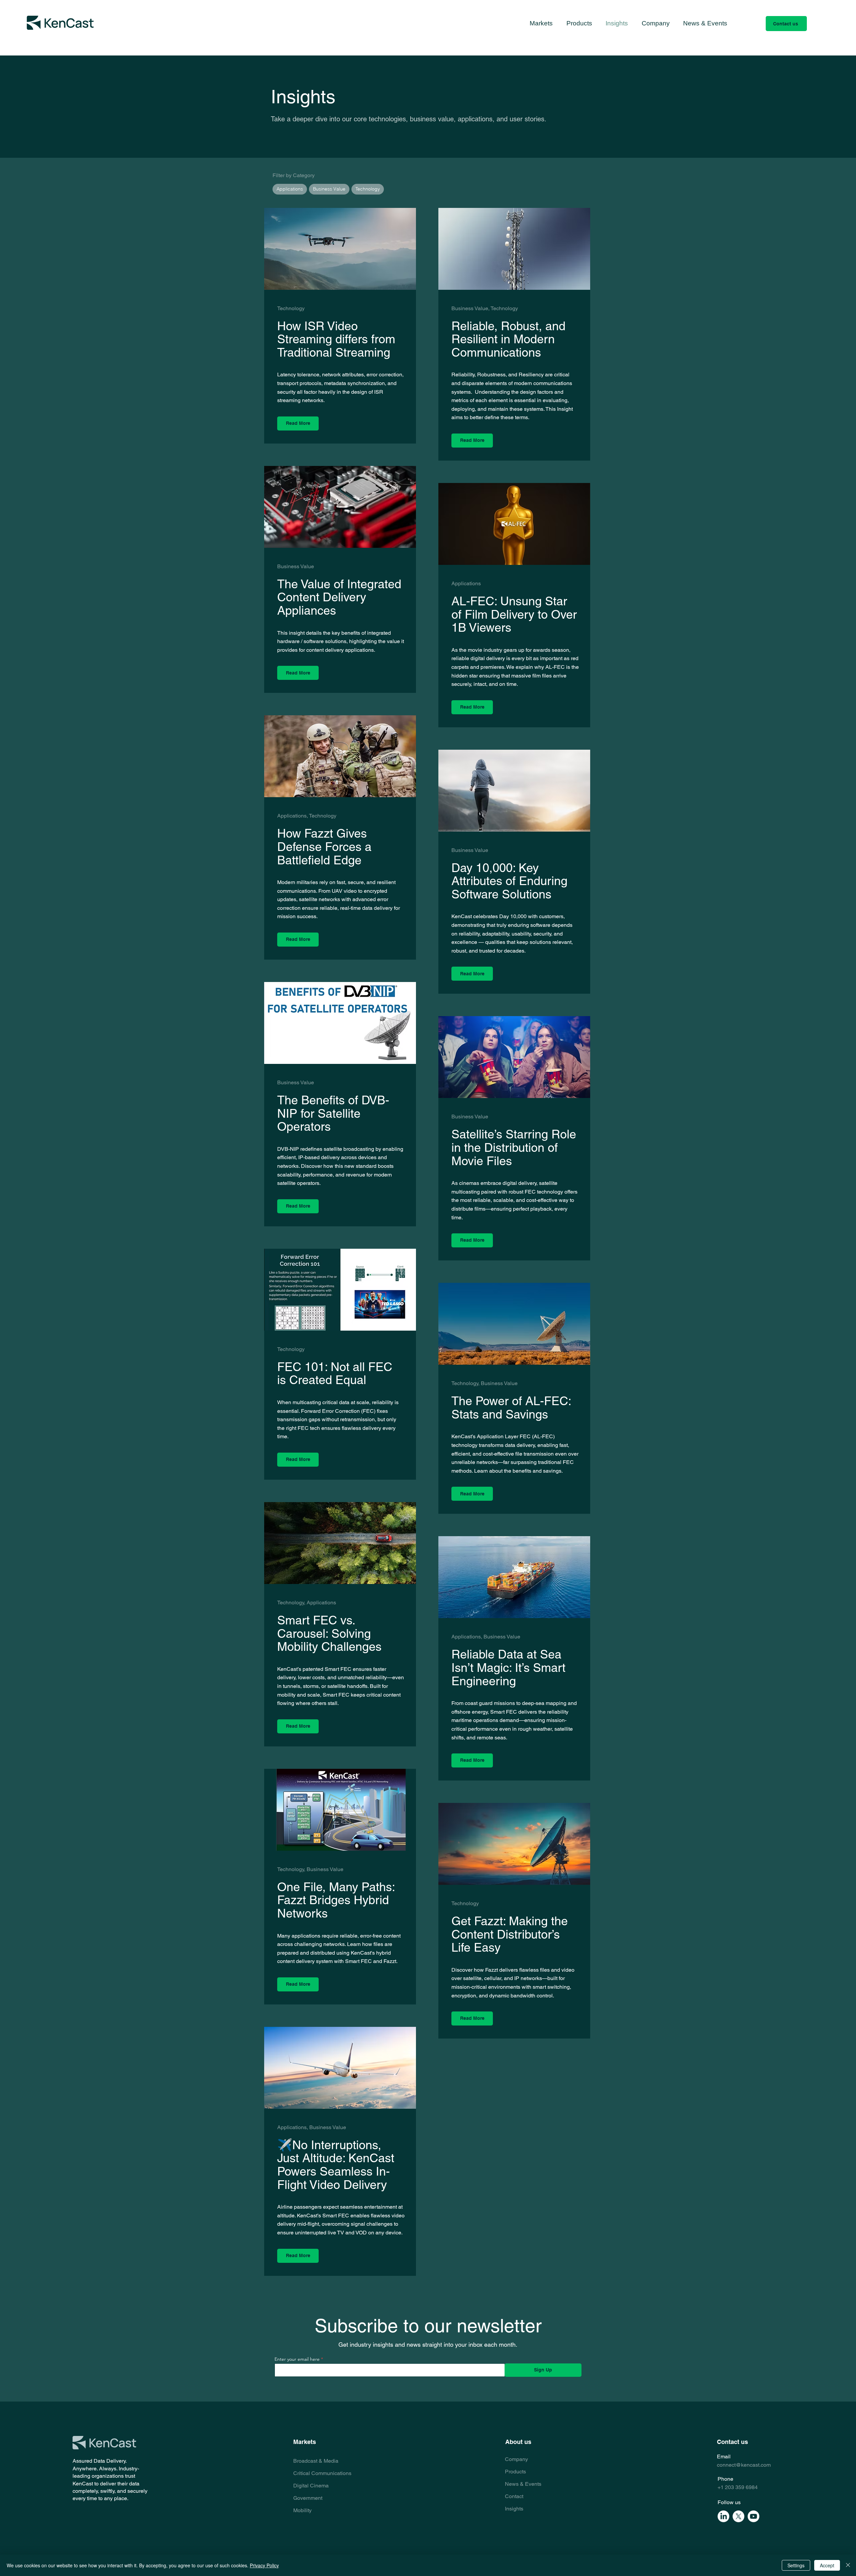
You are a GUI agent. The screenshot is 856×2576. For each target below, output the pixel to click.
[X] (738, 2516)
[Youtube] (754, 2516)
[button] (541, 23)
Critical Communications (322, 2473)
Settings (796, 2565)
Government (308, 2498)
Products (515, 2472)
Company (516, 2459)
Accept (827, 2565)
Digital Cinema (311, 2486)
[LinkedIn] (723, 2516)
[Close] (848, 2565)
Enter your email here (297, 2359)
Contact (514, 2496)
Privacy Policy (264, 2565)
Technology (368, 189)
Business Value (329, 189)
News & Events (523, 2484)
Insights (514, 2509)
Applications (290, 189)
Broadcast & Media (316, 2461)
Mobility (302, 2510)
